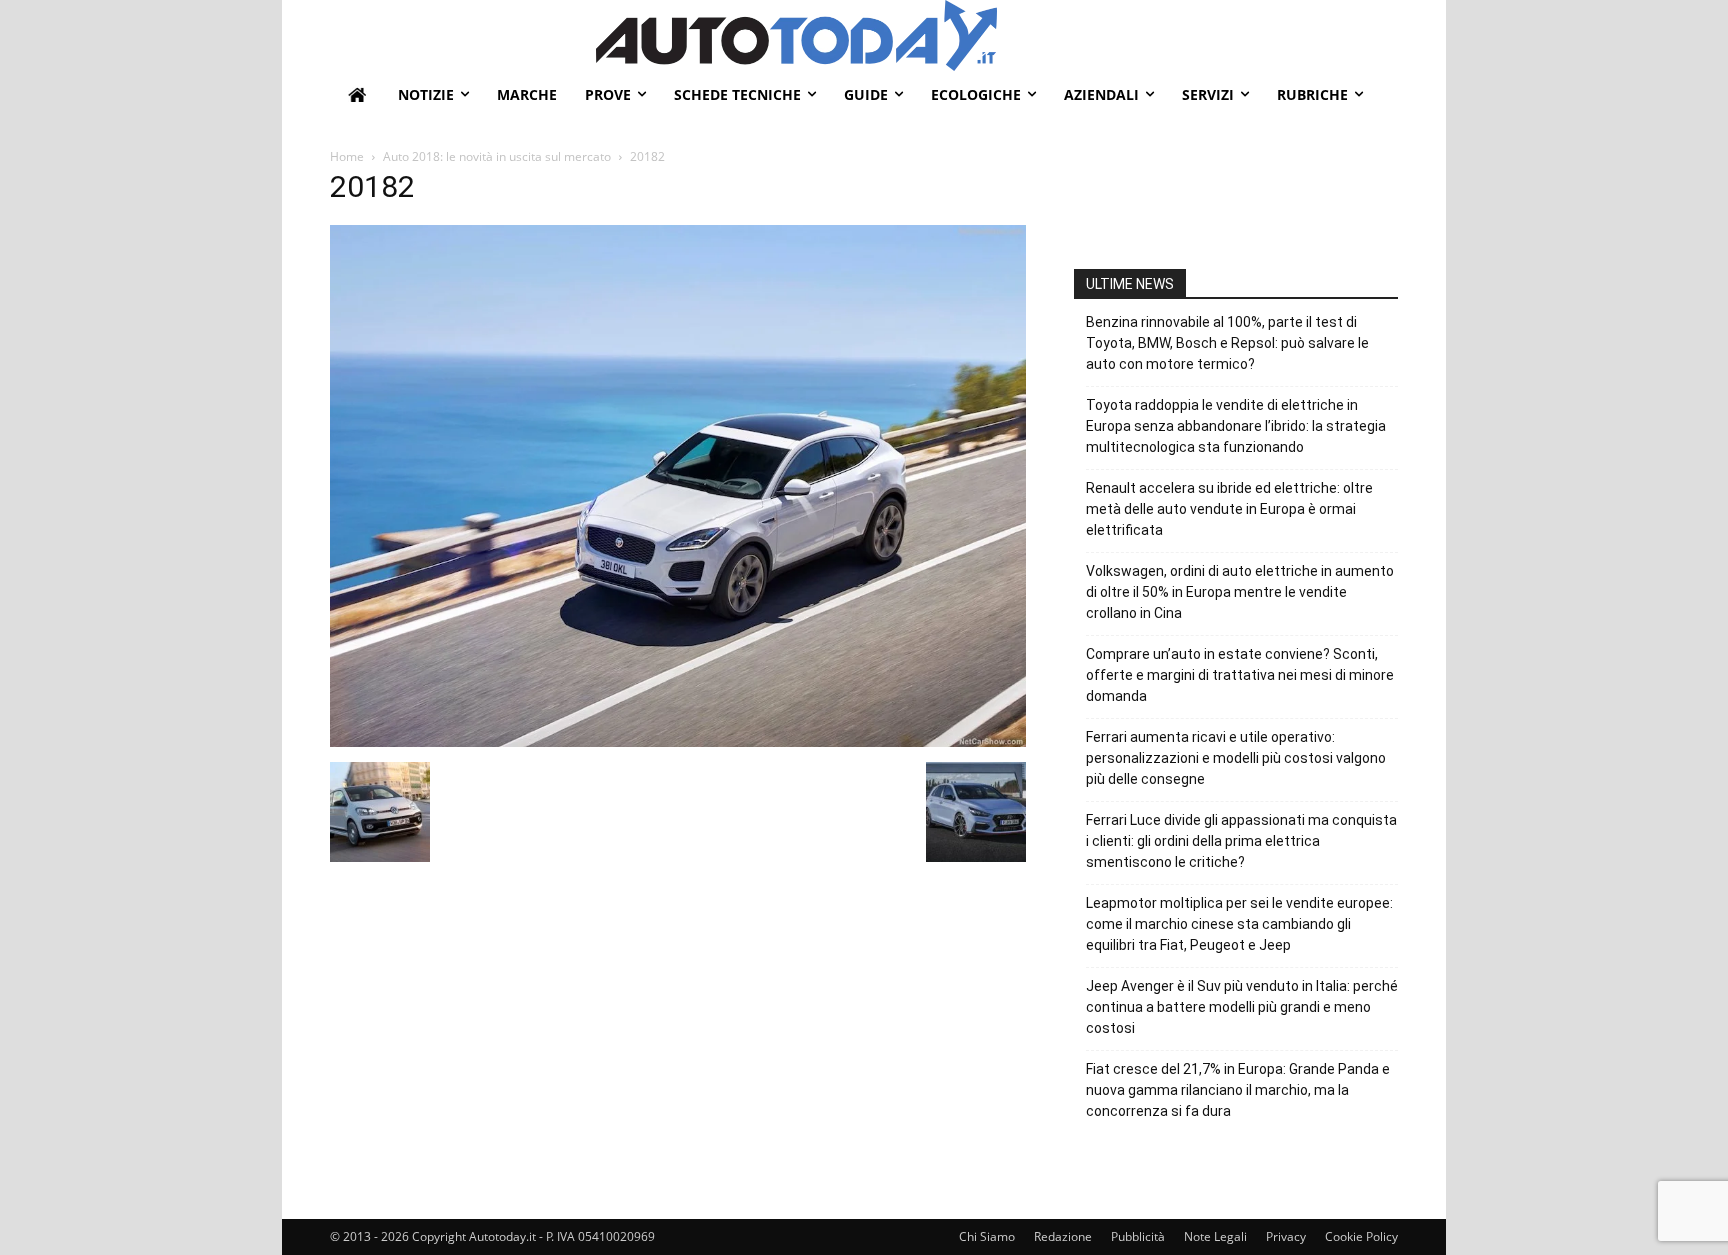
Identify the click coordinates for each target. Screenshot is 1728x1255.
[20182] (678, 741)
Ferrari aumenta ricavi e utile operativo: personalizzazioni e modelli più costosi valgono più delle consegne (1236, 758)
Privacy (1286, 1236)
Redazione (1063, 1236)
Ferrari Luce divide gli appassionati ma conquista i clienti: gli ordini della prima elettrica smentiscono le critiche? (1241, 841)
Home (347, 156)
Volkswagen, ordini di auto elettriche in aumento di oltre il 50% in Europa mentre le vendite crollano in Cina (1240, 592)
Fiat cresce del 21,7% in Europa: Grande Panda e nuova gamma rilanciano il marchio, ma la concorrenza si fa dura (1238, 1090)
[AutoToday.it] (997, 35)
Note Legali (1215, 1236)
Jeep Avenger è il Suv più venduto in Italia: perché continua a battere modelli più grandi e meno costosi (1242, 1007)
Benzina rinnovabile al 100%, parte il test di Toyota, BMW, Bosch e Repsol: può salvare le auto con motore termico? (1227, 343)
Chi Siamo (987, 1236)
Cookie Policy (1361, 1236)
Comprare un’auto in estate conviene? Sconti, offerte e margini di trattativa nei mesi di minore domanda (1240, 675)
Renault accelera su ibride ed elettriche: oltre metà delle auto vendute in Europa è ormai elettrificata (1229, 509)
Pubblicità (1138, 1236)
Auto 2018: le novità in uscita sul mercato (497, 156)
